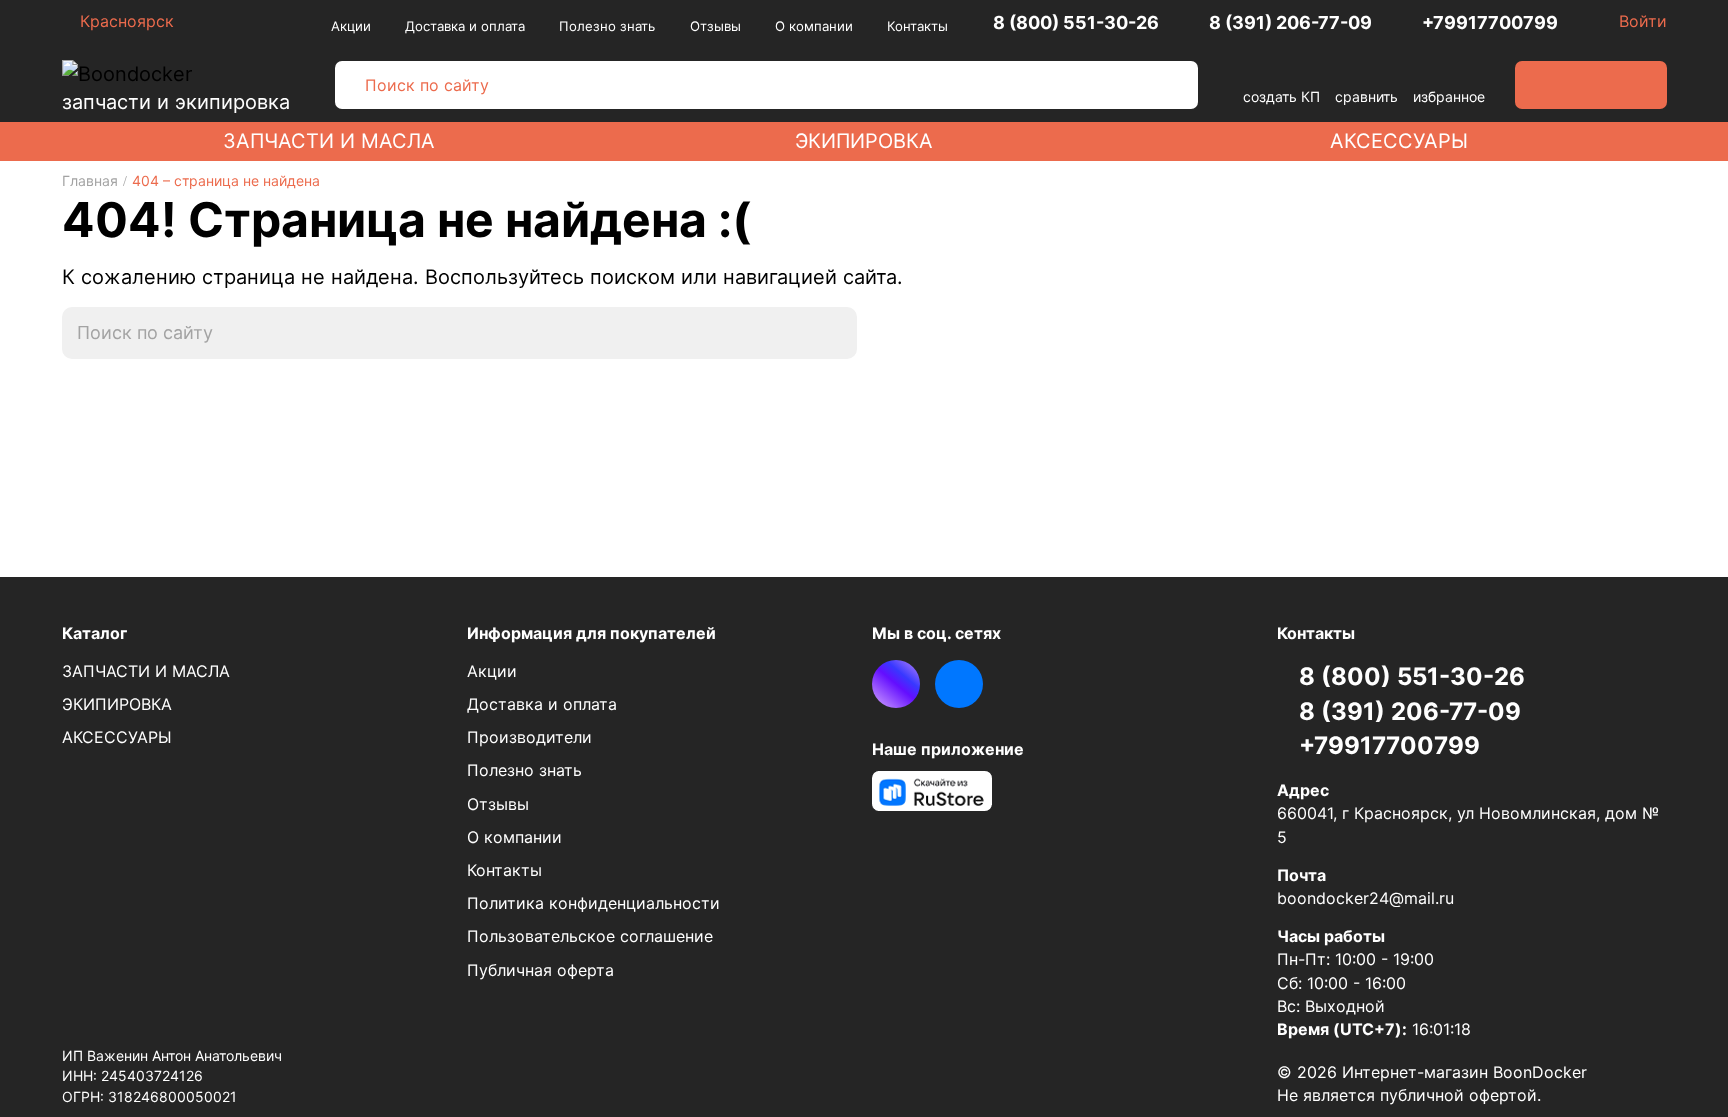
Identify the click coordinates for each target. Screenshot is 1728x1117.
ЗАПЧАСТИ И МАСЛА (329, 141)
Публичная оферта (540, 970)
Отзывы (715, 26)
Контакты (917, 26)
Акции (351, 26)
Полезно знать (607, 26)
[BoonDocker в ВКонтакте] (959, 684)
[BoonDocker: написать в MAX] (896, 684)
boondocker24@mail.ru (1365, 898)
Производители (529, 737)
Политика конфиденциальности (593, 903)
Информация (591, 633)
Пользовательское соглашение (590, 936)
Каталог (94, 633)
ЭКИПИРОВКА (864, 141)
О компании (814, 26)
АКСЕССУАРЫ (1399, 141)
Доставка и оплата (465, 26)
